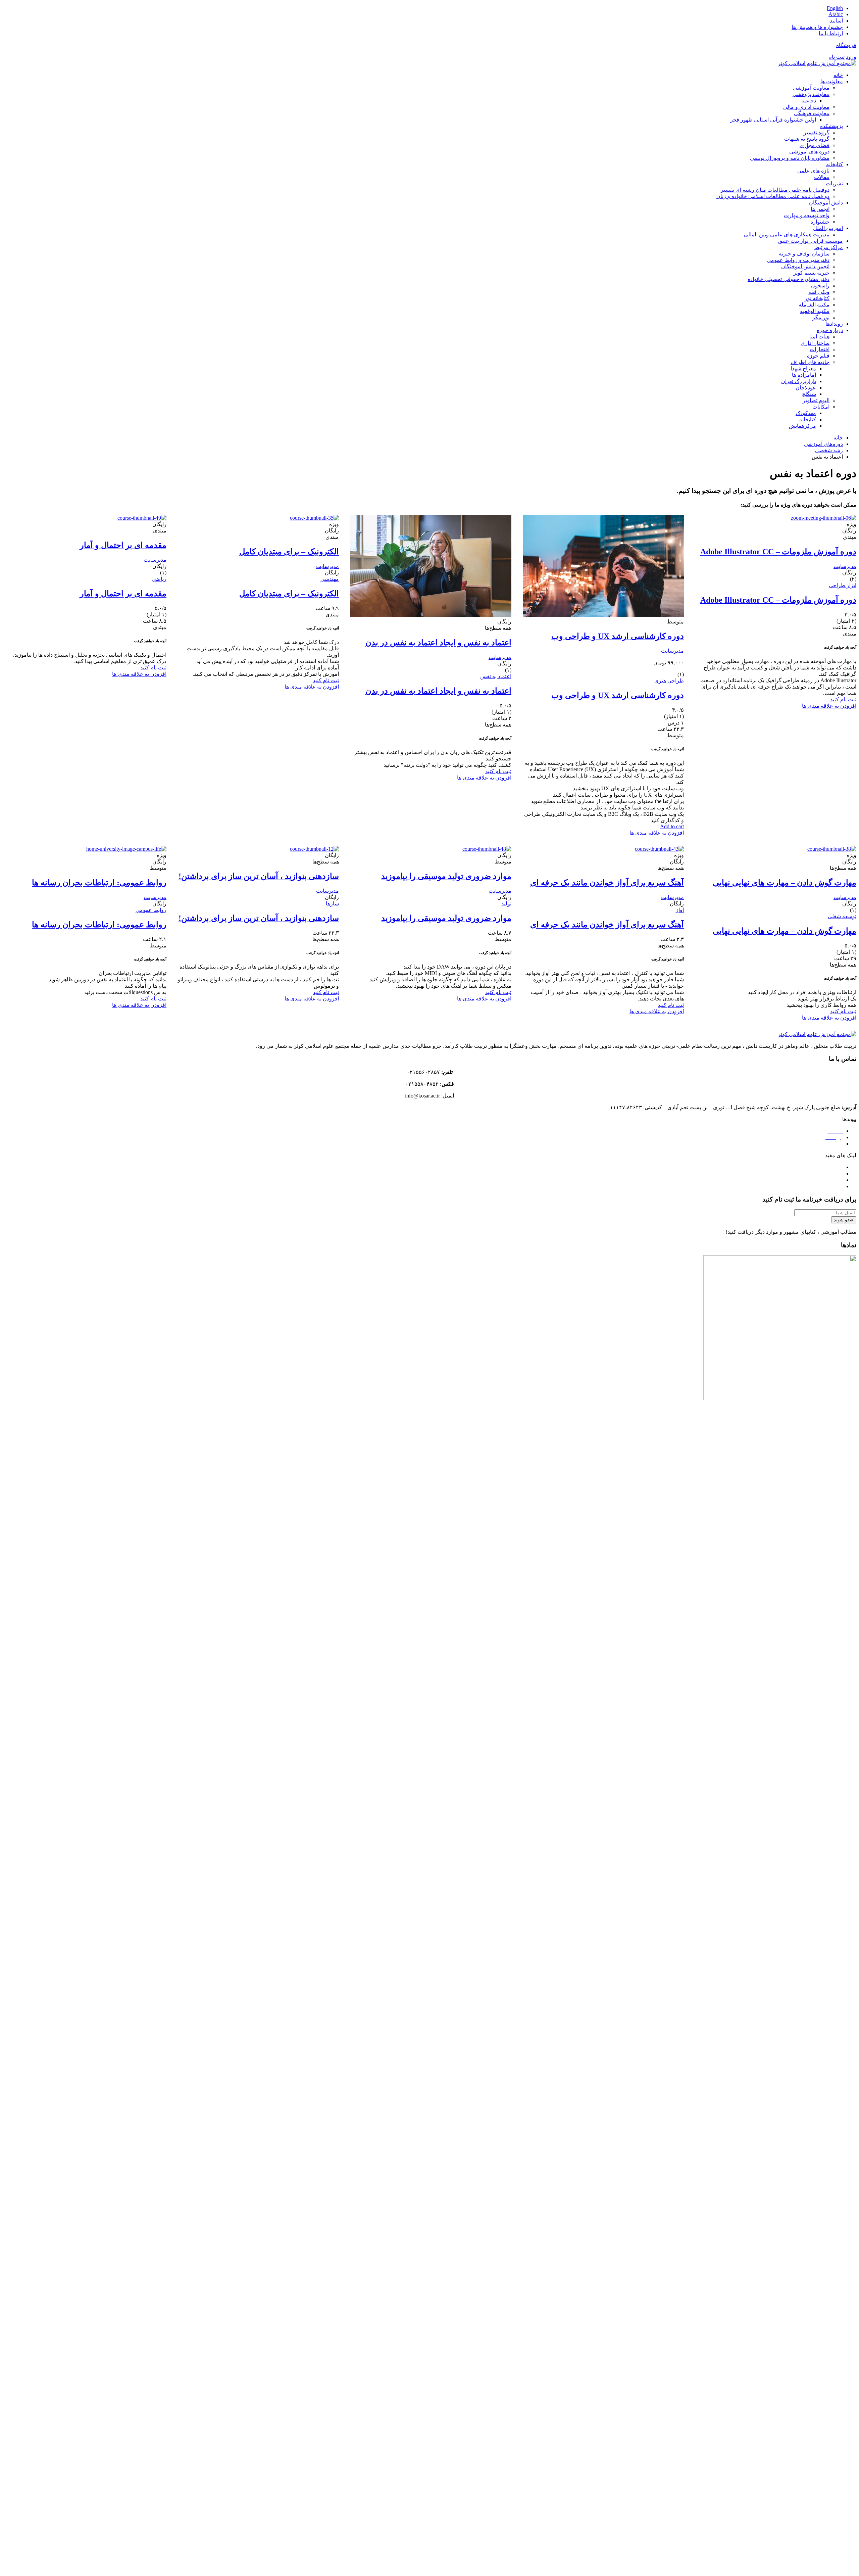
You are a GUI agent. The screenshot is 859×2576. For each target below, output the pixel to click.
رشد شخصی (829, 450)
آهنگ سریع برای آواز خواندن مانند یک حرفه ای (607, 883)
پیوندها (849, 1119)
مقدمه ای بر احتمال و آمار (123, 545)
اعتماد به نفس (496, 676)
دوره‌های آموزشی (823, 444)
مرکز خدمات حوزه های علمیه (810, 1174)
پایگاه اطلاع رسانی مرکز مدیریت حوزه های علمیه (788, 1180)
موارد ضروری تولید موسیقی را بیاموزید (446, 876)
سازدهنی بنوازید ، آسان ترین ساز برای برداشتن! (259, 876)
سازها (332, 904)
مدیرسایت (845, 566)
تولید (506, 904)
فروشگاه (846, 45)
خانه (838, 438)
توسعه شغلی (842, 916)
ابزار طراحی (843, 585)
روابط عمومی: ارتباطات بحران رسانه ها (99, 883)
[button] (429, 1119)
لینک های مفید (841, 1155)
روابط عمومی (151, 910)
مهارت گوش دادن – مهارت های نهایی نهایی (785, 883)
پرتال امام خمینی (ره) (819, 1167)
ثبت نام (837, 57)
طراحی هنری (669, 681)
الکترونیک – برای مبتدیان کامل (289, 552)
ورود (851, 57)
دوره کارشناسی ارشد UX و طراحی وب (618, 636)
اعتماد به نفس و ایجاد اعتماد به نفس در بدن (438, 643)
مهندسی (330, 579)
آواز (680, 910)
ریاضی (159, 579)
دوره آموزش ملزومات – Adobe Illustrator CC (778, 552)
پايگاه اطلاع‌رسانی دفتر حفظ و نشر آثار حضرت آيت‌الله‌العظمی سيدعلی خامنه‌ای (754, 1186)
